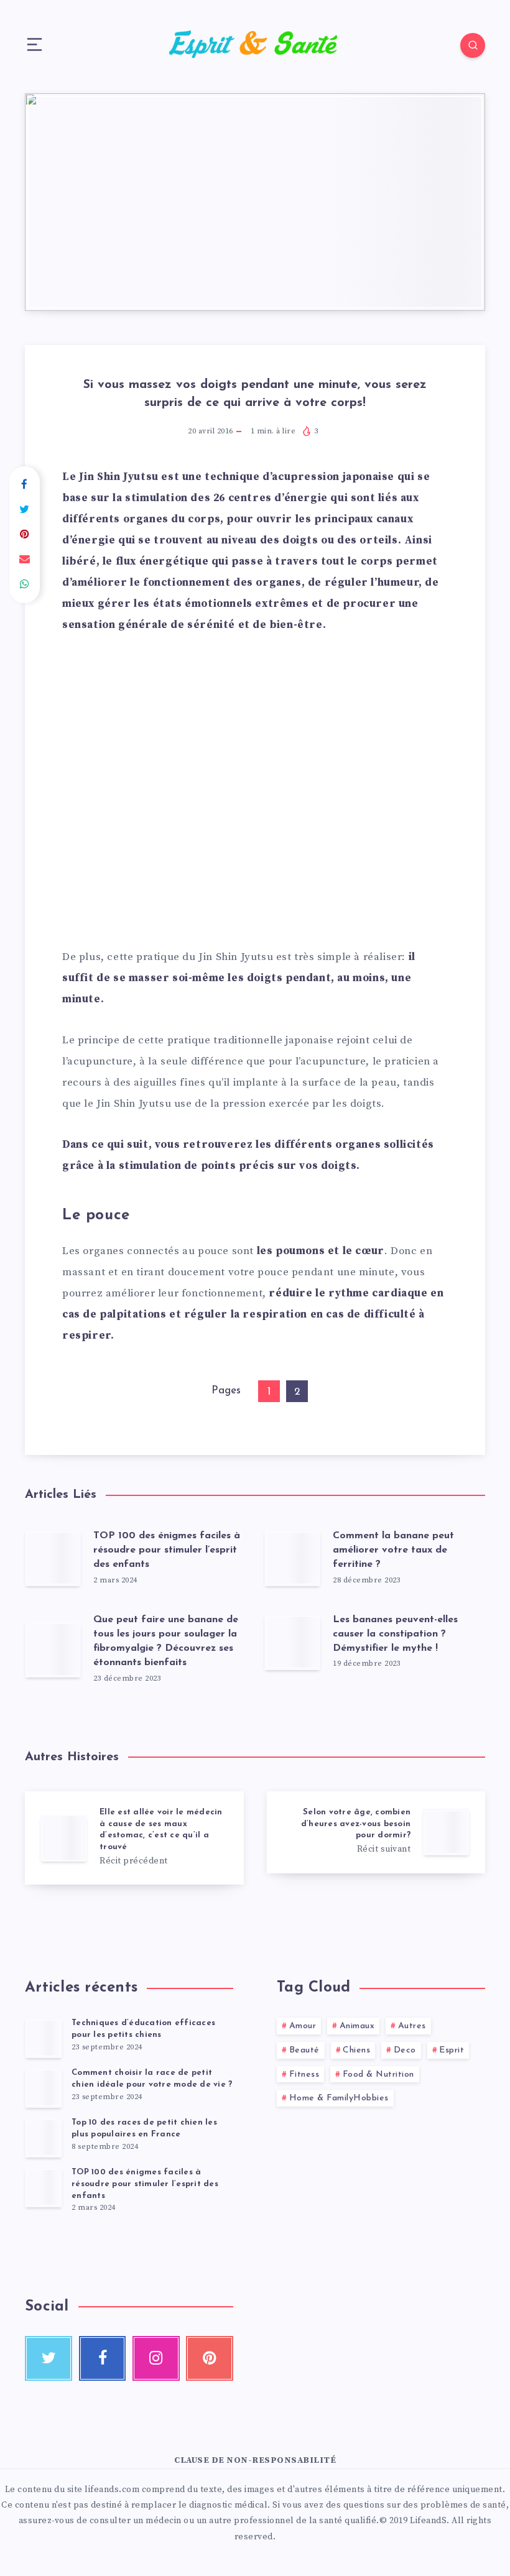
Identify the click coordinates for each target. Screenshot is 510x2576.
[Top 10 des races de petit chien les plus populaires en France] (44, 2138)
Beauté (304, 2050)
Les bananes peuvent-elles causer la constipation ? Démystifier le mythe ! (395, 1634)
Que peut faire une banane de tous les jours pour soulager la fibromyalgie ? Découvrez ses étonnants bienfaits (166, 1641)
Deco (405, 2050)
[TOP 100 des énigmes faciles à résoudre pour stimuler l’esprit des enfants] (44, 2187)
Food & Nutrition (378, 2075)
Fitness (304, 2075)
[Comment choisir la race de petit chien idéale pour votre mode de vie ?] (44, 2088)
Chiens (356, 2050)
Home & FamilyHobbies (339, 2098)
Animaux (357, 2026)
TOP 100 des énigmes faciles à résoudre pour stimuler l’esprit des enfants (167, 1550)
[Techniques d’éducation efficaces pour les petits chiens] (44, 2038)
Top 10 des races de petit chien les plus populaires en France (144, 2128)
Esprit (452, 2050)
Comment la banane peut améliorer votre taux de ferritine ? (393, 1550)
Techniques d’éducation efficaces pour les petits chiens (143, 2029)
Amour (303, 2026)
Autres (412, 2026)
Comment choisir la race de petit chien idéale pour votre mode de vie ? (152, 2079)
